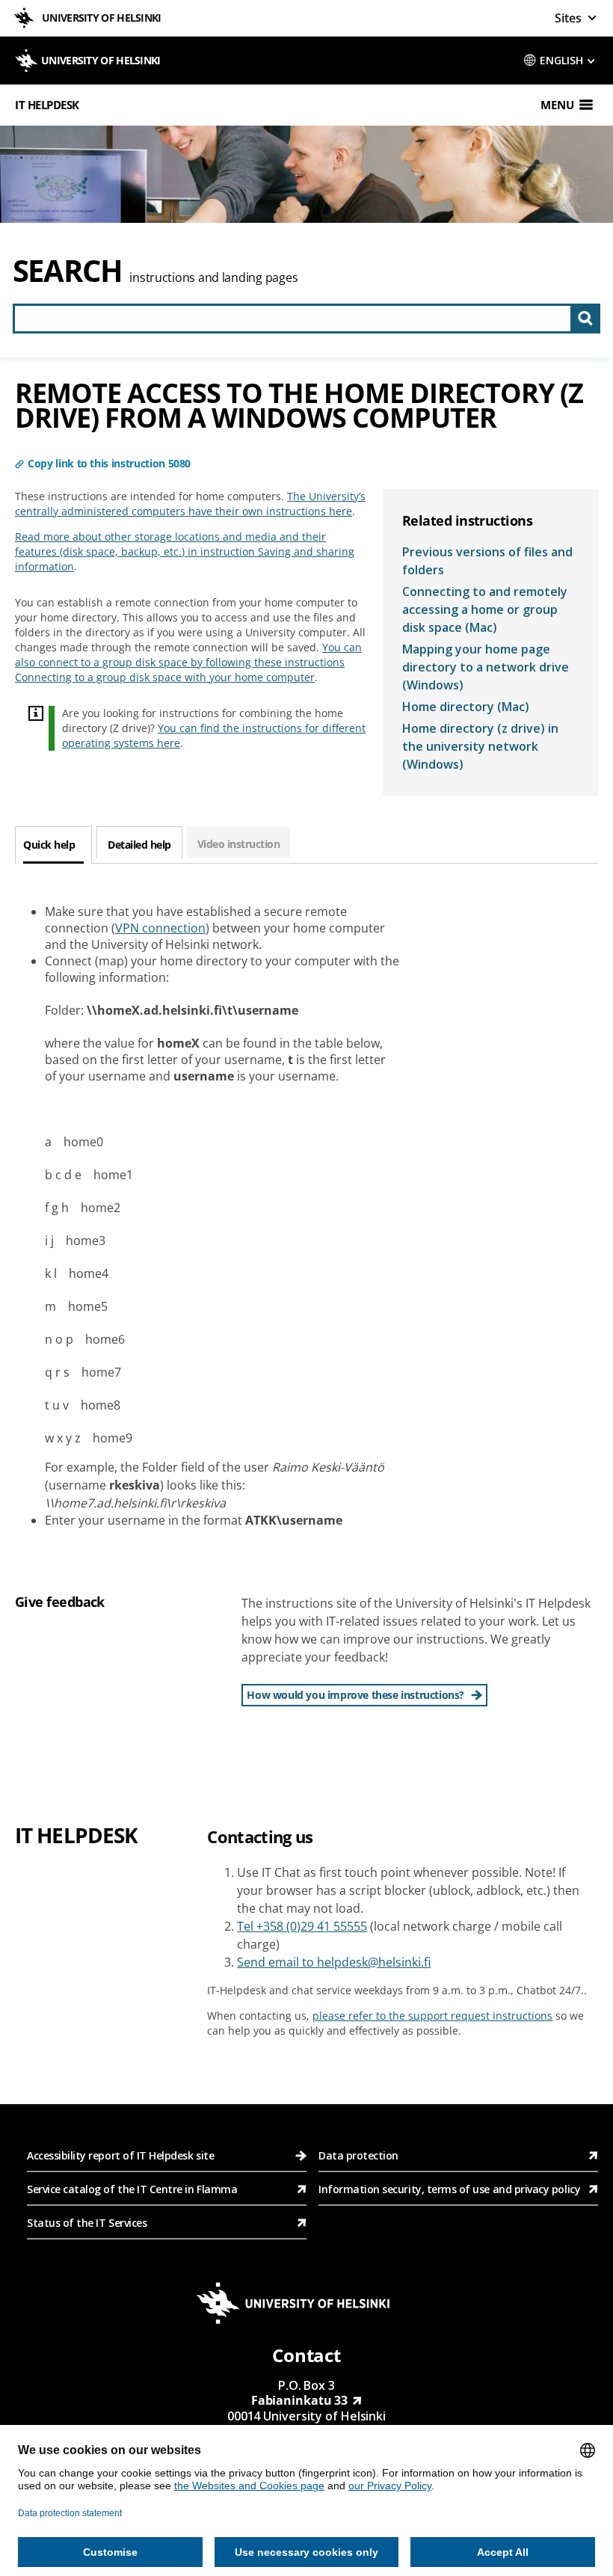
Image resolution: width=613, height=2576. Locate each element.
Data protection (358, 2155)
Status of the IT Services (87, 2223)
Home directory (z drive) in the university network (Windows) (480, 746)
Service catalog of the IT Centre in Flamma (132, 2189)
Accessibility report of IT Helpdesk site (120, 2155)
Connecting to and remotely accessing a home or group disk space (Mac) (485, 609)
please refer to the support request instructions (432, 2016)
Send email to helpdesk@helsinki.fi (334, 1962)
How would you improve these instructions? (355, 1695)
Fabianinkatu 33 (300, 2400)
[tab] (53, 845)
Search (68, 270)
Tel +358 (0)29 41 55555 (302, 1926)
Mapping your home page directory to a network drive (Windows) (486, 667)
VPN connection (160, 928)
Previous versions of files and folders (487, 561)
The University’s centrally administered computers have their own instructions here (190, 504)
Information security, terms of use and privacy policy (449, 2189)
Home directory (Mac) (466, 707)
